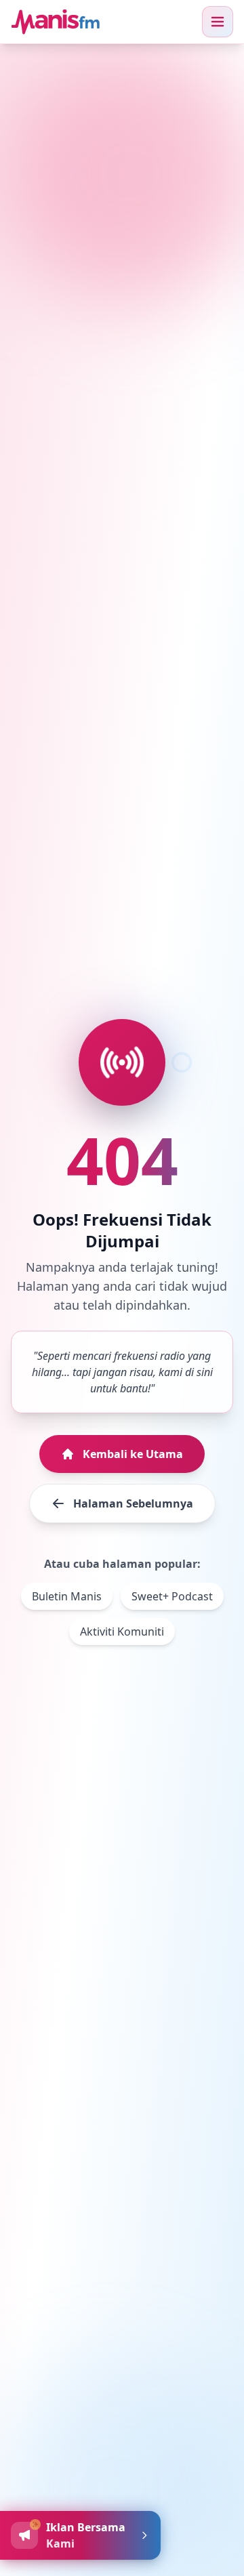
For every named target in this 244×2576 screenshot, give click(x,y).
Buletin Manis (67, 1596)
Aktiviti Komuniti (122, 1632)
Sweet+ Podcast (172, 1596)
